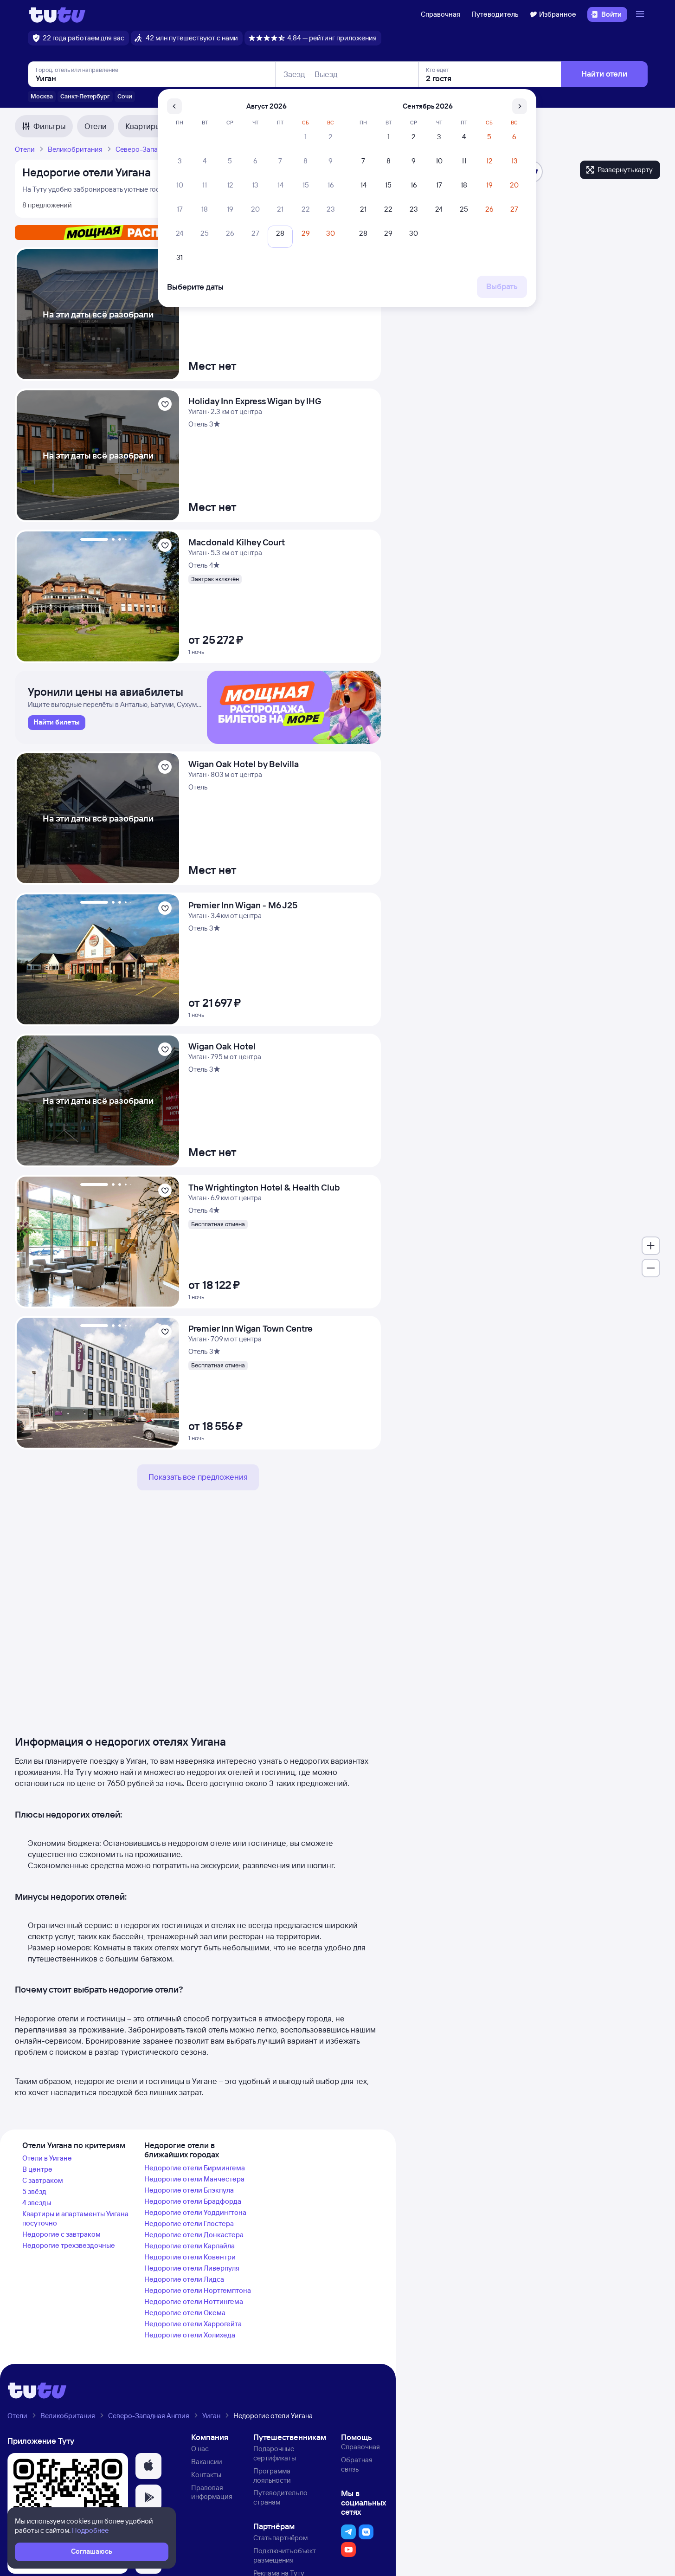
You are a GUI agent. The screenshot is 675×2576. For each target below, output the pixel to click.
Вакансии (207, 2462)
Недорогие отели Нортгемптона (198, 2290)
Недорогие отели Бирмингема (195, 2168)
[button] (148, 2466)
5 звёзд (34, 2191)
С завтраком (43, 2180)
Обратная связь (357, 2464)
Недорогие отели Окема (185, 2313)
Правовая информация (212, 2492)
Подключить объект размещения (285, 2555)
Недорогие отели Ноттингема (194, 2301)
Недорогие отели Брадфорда (193, 2201)
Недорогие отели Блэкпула (189, 2190)
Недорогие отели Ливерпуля (192, 2268)
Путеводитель (495, 14)
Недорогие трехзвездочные (69, 2245)
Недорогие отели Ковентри (190, 2257)
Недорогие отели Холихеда (190, 2335)
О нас (200, 2449)
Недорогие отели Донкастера (194, 2235)
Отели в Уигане (47, 2158)
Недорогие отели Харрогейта (193, 2324)
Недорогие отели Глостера (189, 2223)
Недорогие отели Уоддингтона (195, 2212)
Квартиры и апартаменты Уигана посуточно (75, 2218)
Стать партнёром (280, 2538)
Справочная (440, 14)
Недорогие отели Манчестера (194, 2179)
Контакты (206, 2475)
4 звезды (37, 2203)
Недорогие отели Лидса (184, 2279)
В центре (37, 2169)
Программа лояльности (272, 2476)
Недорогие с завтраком (61, 2234)
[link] (57, 723)
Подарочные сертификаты (275, 2453)
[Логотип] (57, 14)
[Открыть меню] (641, 14)
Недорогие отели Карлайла (190, 2246)
